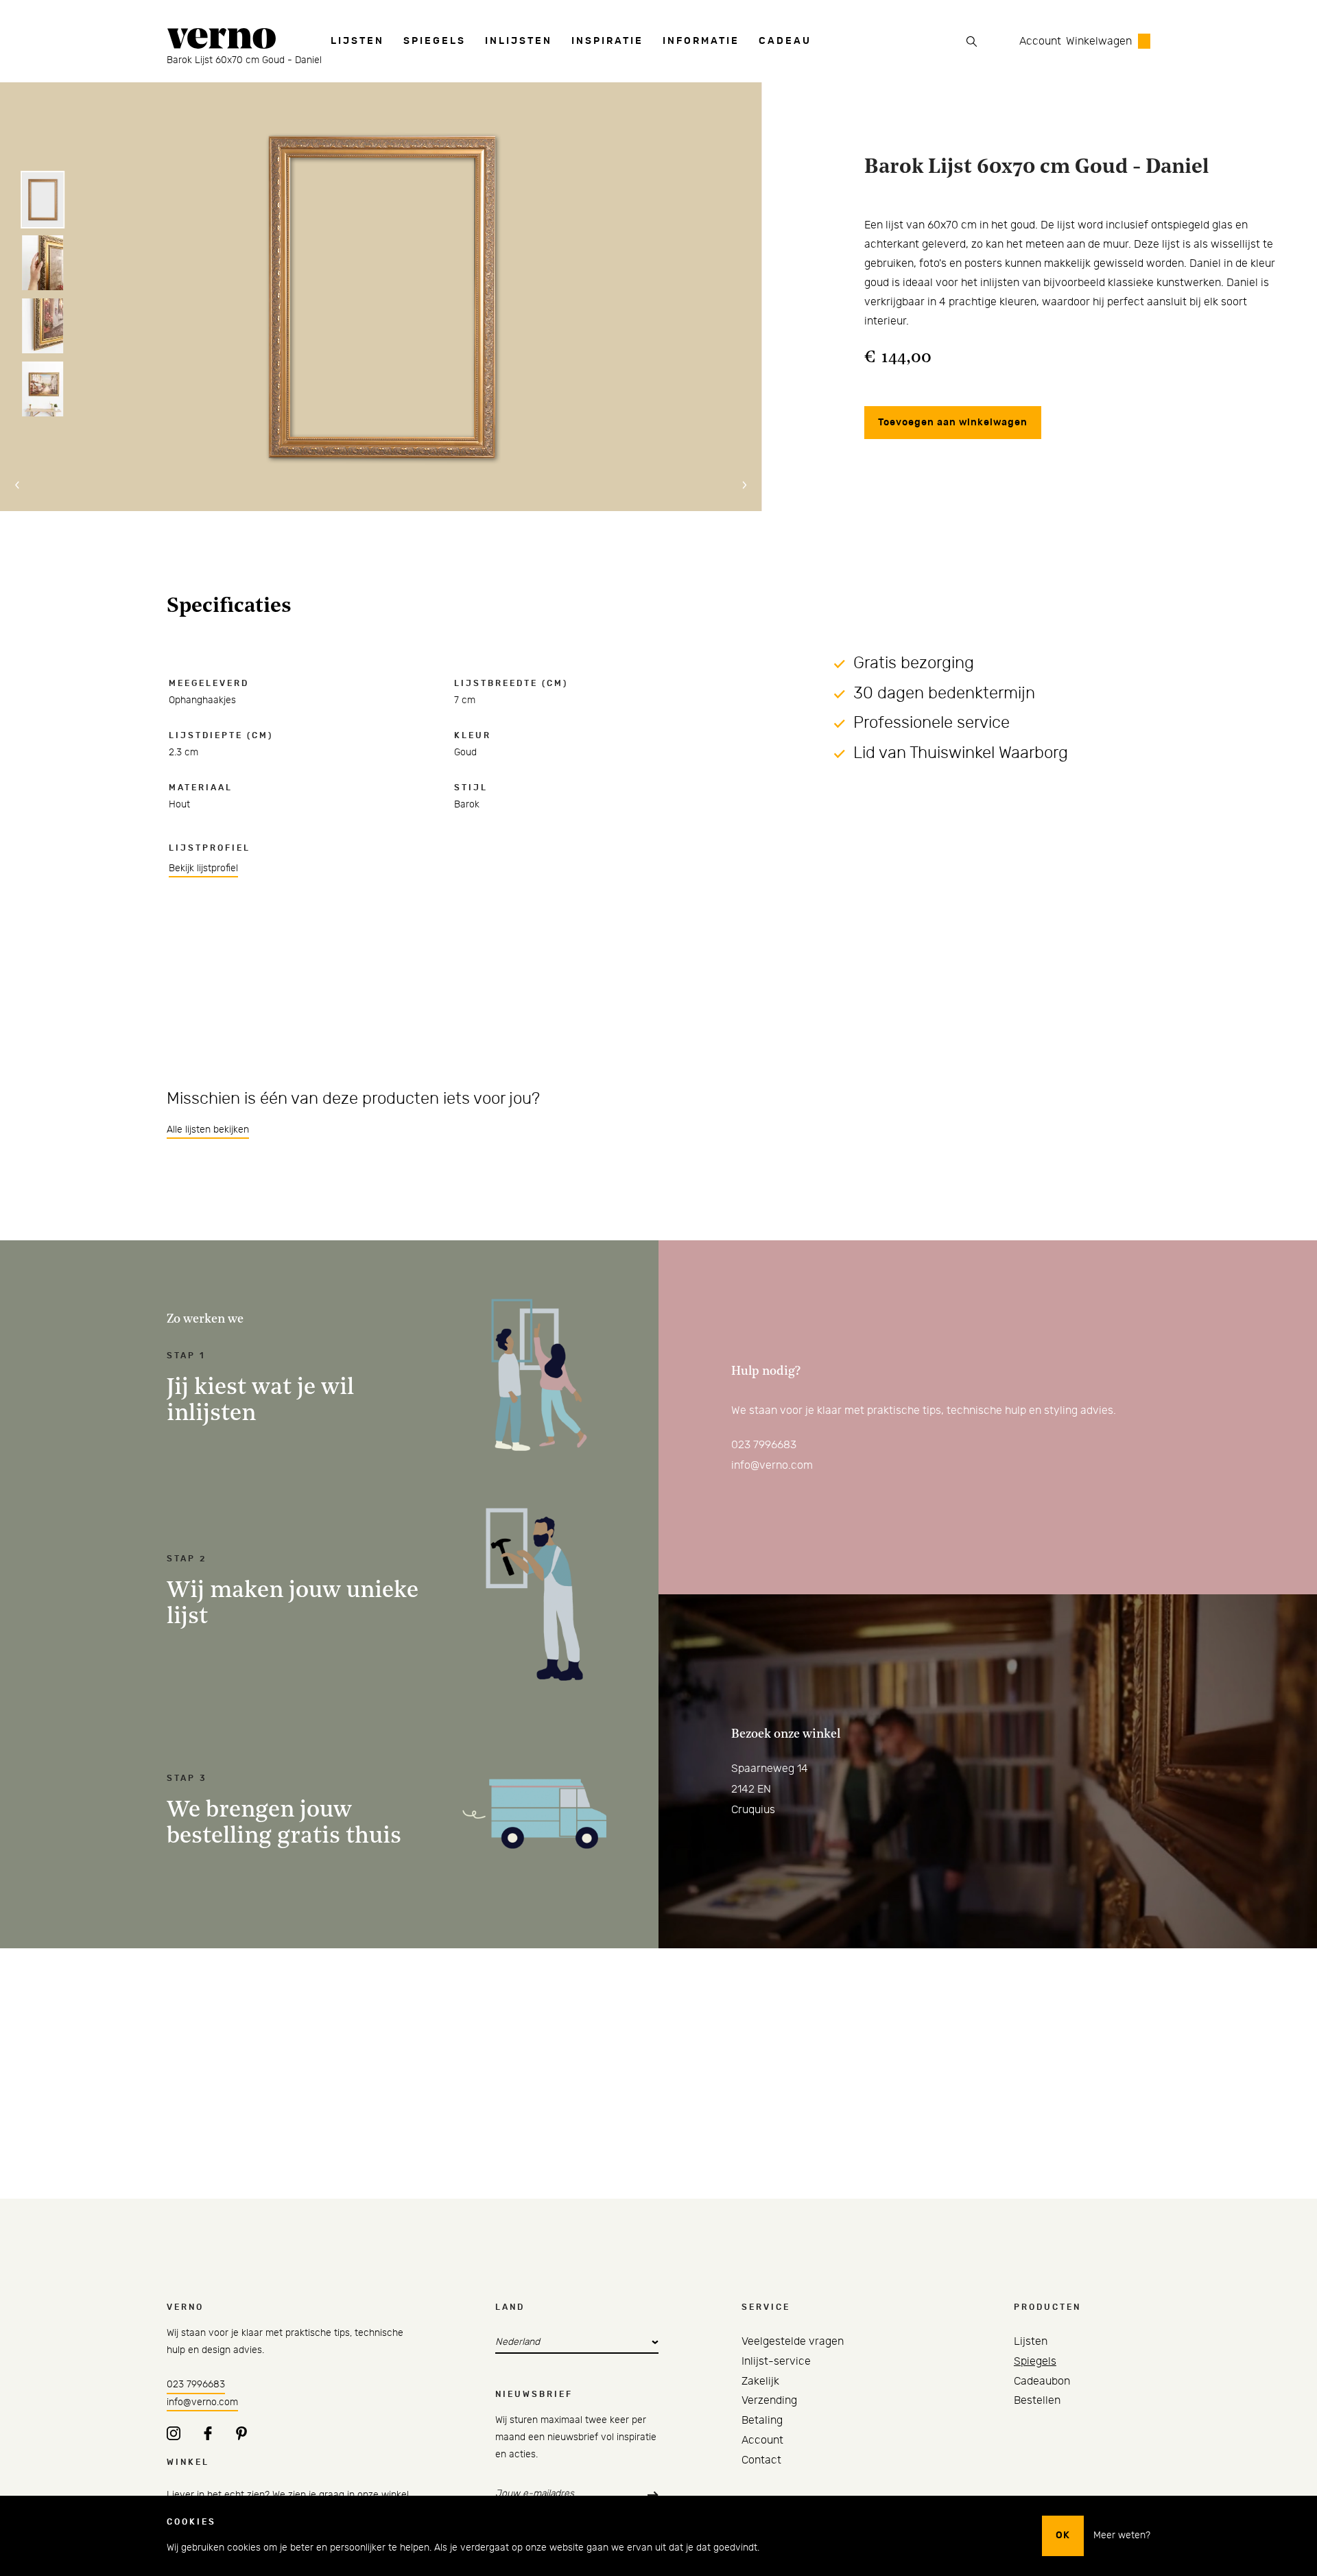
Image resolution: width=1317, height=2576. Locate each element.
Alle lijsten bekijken (208, 1130)
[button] (17, 485)
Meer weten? (1122, 2536)
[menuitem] (357, 41)
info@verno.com (772, 1465)
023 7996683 (764, 1445)
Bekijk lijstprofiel (203, 868)
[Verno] (222, 42)
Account (1040, 41)
